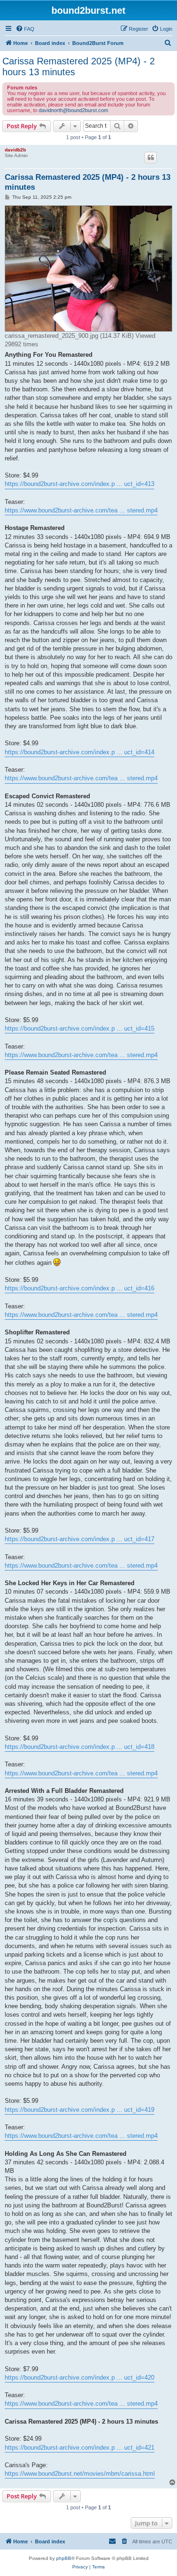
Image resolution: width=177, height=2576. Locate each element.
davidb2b (15, 150)
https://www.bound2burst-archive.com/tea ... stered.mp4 (81, 510)
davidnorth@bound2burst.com (73, 110)
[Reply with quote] (151, 158)
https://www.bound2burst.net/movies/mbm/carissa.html (80, 2474)
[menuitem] (25, 29)
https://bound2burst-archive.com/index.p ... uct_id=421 (80, 2448)
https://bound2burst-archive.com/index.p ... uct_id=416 (80, 1288)
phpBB (64, 2558)
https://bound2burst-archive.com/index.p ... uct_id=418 (80, 1747)
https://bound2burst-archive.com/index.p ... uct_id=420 (80, 2378)
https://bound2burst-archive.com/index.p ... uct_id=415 (80, 1028)
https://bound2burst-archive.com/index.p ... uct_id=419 (80, 2110)
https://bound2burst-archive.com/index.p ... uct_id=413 (80, 484)
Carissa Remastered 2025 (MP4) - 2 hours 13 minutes (79, 66)
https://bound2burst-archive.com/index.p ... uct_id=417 (80, 1539)
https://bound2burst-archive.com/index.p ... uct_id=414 (80, 752)
